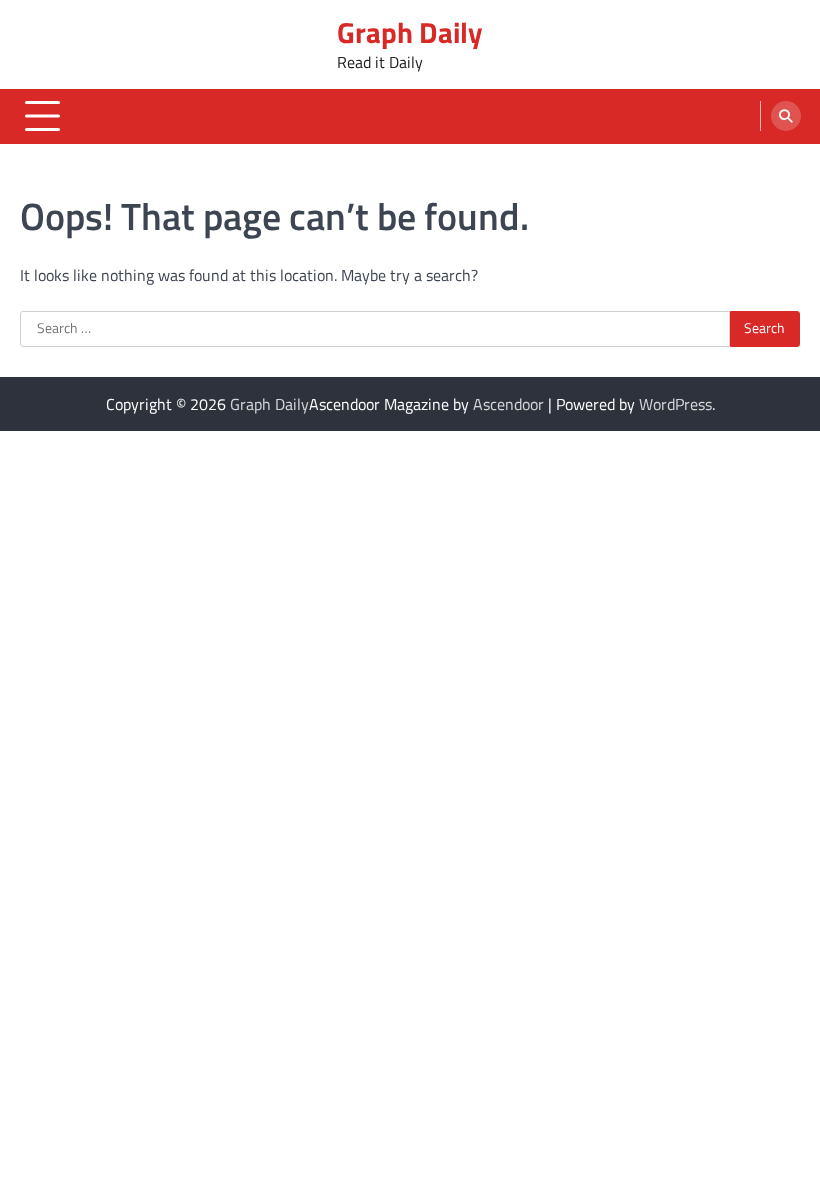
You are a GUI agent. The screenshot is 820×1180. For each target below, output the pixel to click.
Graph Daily (410, 32)
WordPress (675, 404)
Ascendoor (508, 404)
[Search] (786, 116)
